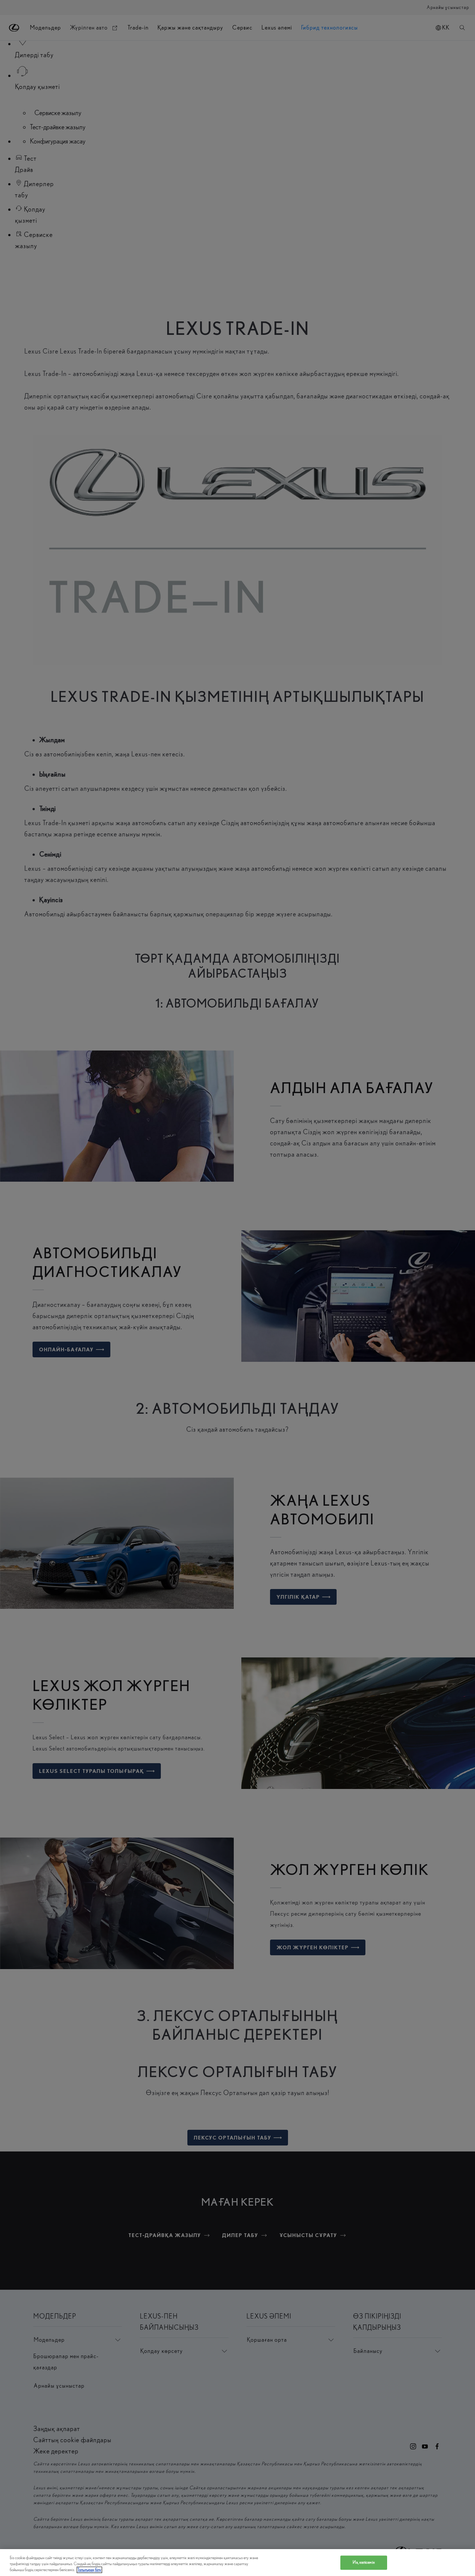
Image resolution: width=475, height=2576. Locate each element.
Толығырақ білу (89, 2570)
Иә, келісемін (364, 2562)
